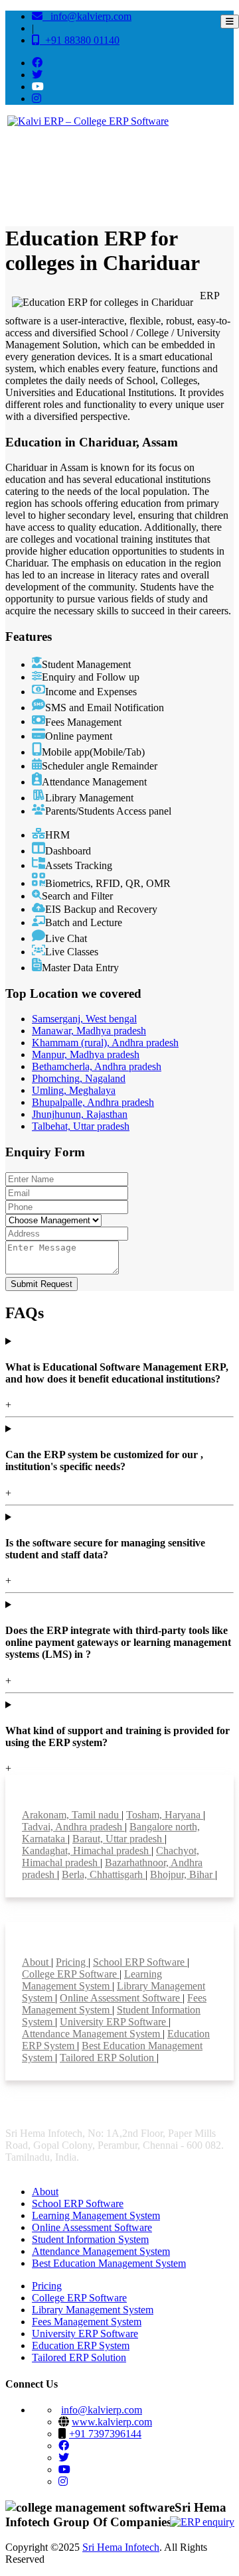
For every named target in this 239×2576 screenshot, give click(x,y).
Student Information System (90, 2239)
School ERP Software (140, 1962)
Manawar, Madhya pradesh (89, 1031)
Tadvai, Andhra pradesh (73, 1827)
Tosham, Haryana (165, 1815)
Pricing (72, 1962)
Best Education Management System (109, 2263)
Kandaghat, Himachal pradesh (87, 1851)
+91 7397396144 (105, 2434)
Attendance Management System (92, 2034)
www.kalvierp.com (112, 2422)
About (37, 1962)
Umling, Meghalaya (74, 1090)
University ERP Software (114, 2022)
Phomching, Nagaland (79, 1078)
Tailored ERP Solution (108, 2058)
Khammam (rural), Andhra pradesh (105, 1043)
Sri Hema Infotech (121, 2547)
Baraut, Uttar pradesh (119, 1839)
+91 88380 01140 (80, 40)
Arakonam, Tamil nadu (72, 1815)
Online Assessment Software (121, 1998)
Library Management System (93, 2310)
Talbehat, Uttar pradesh (81, 1126)
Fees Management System (87, 2322)
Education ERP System (81, 2345)
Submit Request (41, 1284)
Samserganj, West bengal (84, 1019)
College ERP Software (71, 1974)
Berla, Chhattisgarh (104, 1874)
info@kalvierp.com (87, 16)
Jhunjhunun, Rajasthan (80, 1114)
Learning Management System (92, 1980)
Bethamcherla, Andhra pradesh (97, 1066)
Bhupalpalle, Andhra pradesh (93, 1102)
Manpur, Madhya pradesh (86, 1054)
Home (24, 174)
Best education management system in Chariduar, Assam (136, 174)
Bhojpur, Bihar (183, 1874)
